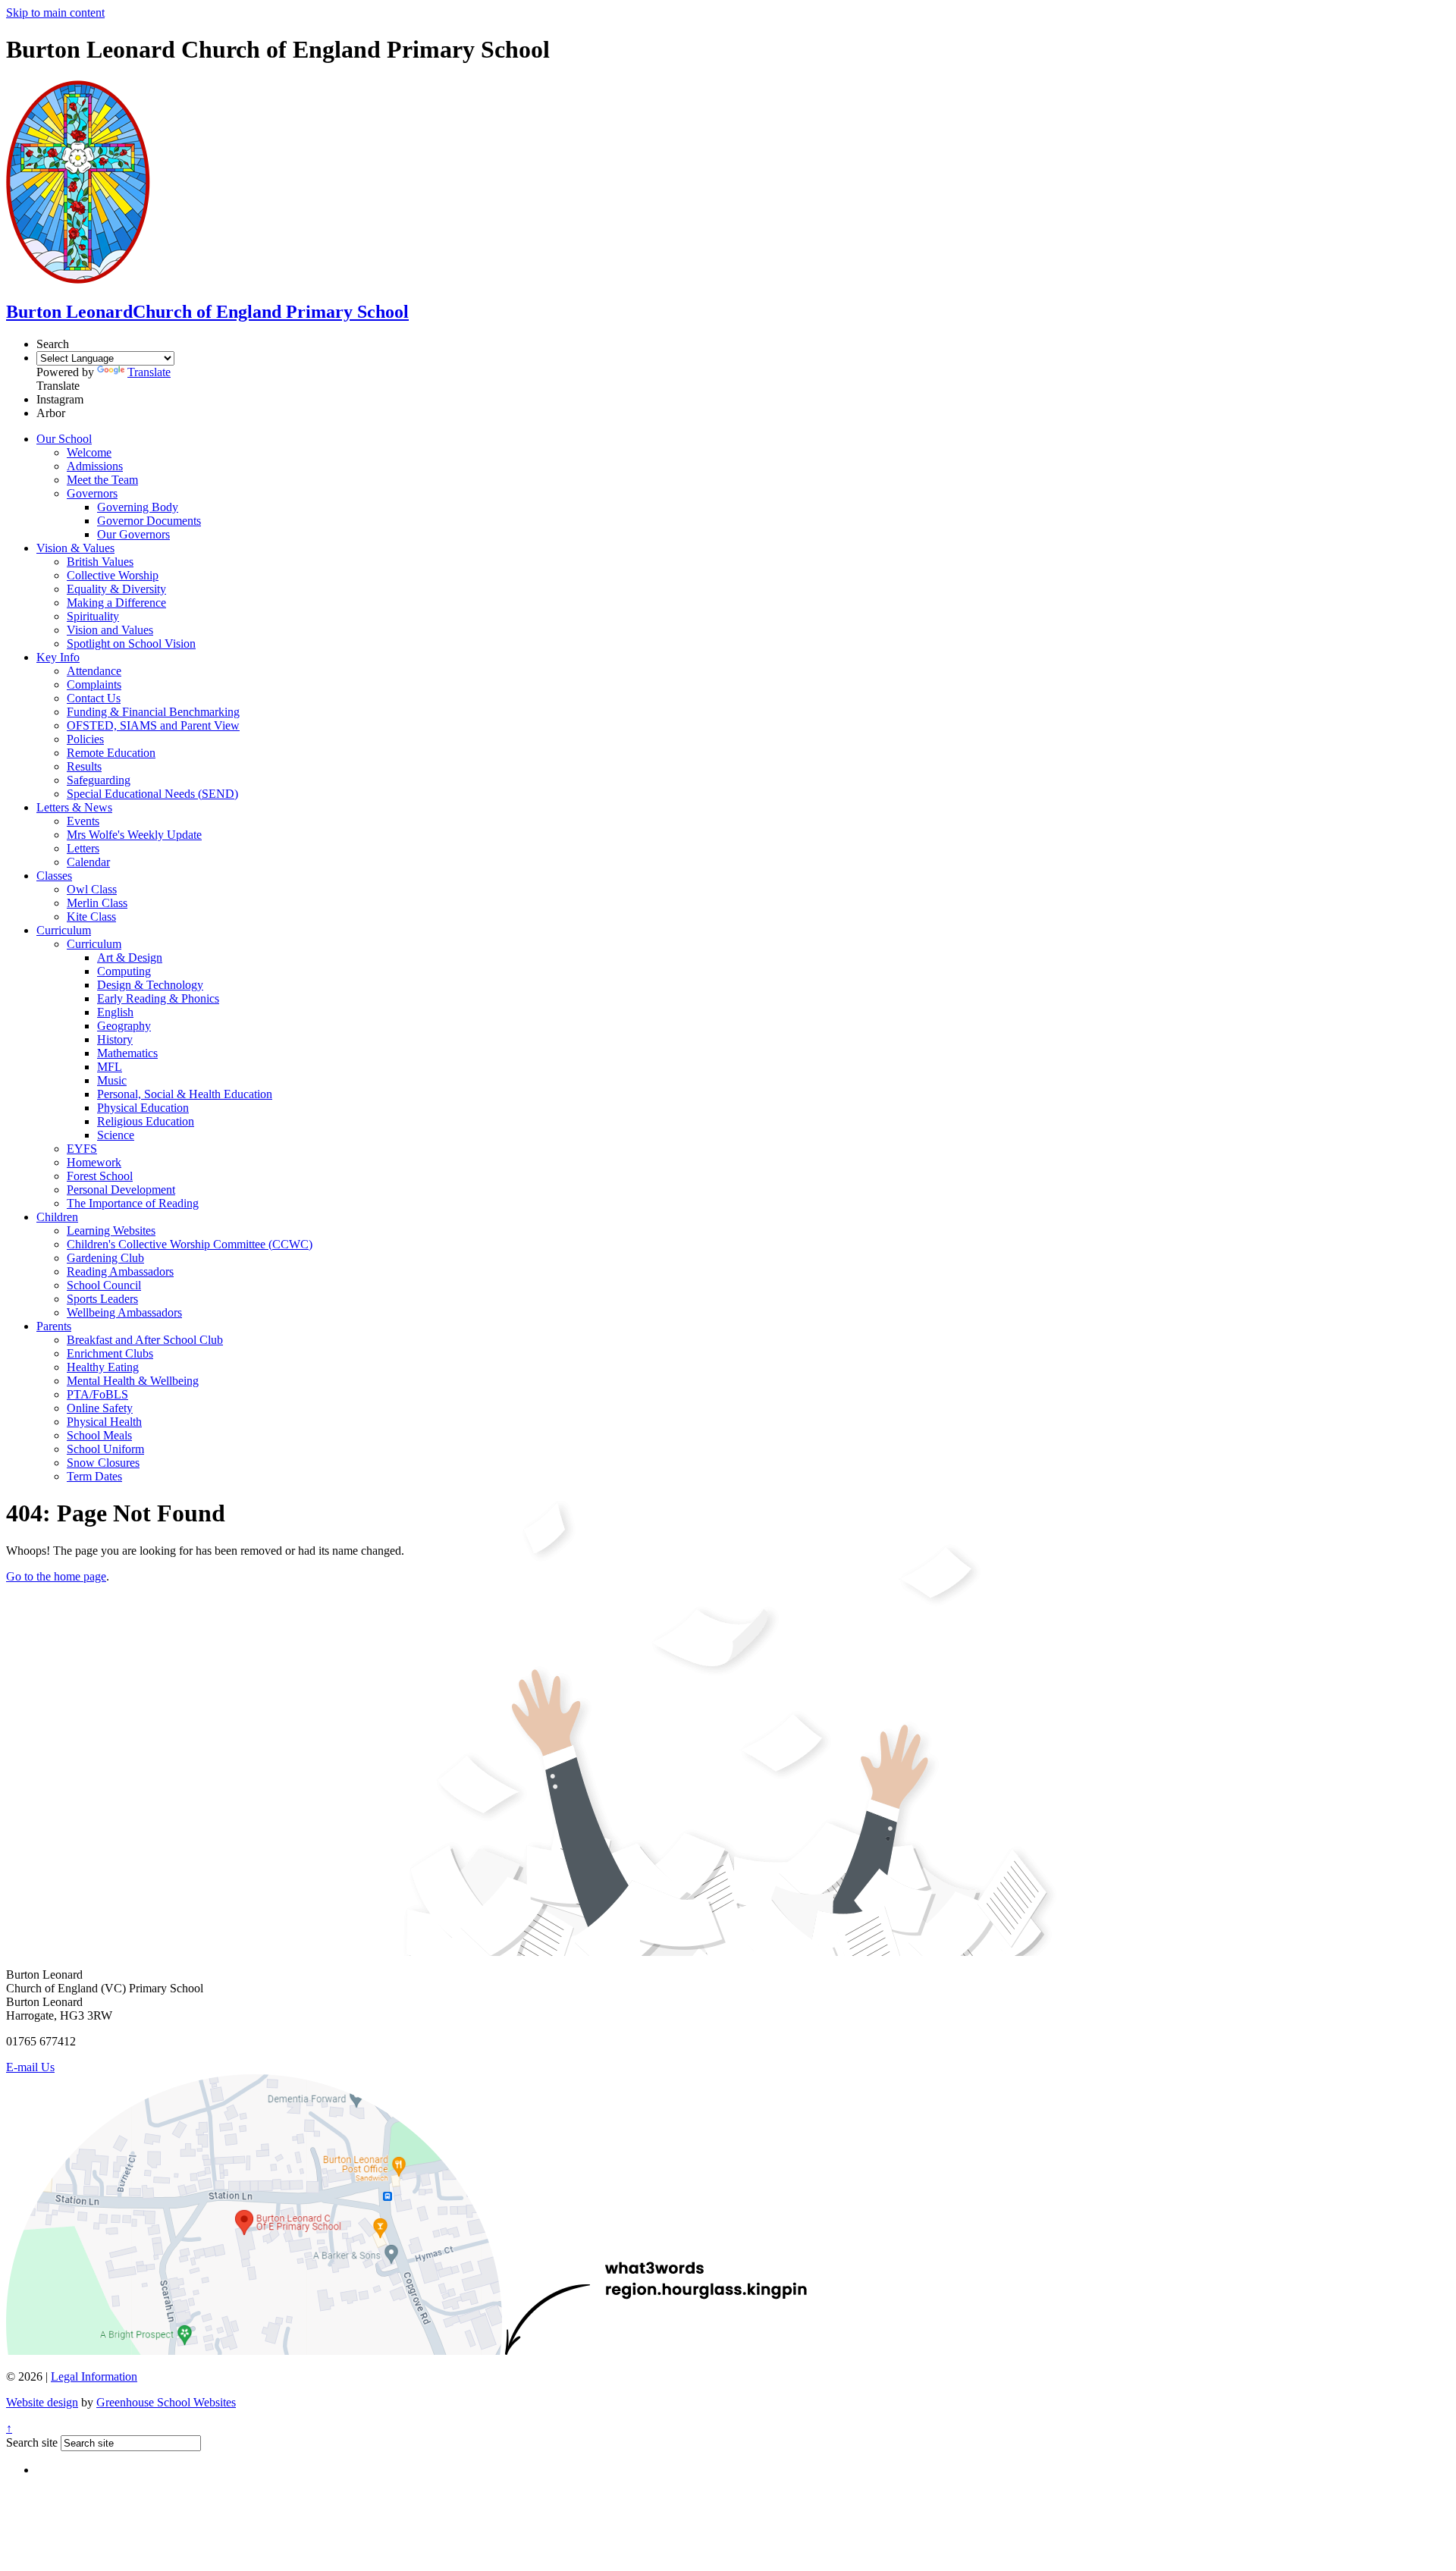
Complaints (94, 684)
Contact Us (94, 698)
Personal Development (121, 1190)
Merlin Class (97, 903)
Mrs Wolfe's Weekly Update (134, 835)
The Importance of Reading (133, 1203)
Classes (54, 876)
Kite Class (91, 917)
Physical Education (143, 1108)
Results (84, 766)
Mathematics (127, 1053)
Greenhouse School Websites (166, 2402)
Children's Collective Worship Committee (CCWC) (190, 1244)
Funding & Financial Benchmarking (153, 712)
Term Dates (94, 1476)
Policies (85, 739)
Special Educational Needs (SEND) (152, 794)
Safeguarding (99, 780)
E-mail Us (30, 2067)
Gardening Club (105, 1258)
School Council (104, 1285)
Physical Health (104, 1422)
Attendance (94, 671)
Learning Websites (111, 1231)
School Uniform (105, 1449)
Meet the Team (102, 480)
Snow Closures (103, 1463)
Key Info (58, 657)
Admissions (95, 466)
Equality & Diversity (116, 589)
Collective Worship (113, 575)
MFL (110, 1067)
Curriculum (64, 930)
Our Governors (133, 534)
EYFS (82, 1149)
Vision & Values (75, 548)
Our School (64, 439)
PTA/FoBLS (97, 1394)
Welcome (89, 452)
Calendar (88, 862)
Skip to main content (55, 13)
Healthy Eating (103, 1367)
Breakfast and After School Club (145, 1340)
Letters (83, 848)
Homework (94, 1162)
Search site (32, 2442)
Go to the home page (56, 1576)
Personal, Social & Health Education (185, 1094)
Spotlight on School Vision (131, 644)
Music (112, 1080)
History (115, 1039)
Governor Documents (149, 521)
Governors (92, 493)
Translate (149, 372)
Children (57, 1217)
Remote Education (111, 753)
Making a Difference (116, 603)
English (115, 1012)
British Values (100, 562)
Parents (54, 1326)
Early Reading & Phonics (158, 998)
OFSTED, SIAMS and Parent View (153, 725)
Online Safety (100, 1408)
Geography (124, 1026)
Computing (124, 971)
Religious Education (146, 1121)
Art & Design (130, 957)
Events (83, 821)
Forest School (100, 1176)
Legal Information (94, 2376)
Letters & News (74, 807)
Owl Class (92, 889)
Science (116, 1135)
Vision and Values (110, 630)
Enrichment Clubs (110, 1353)
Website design (42, 2402)
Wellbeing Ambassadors (124, 1312)
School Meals (99, 1435)
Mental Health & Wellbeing (133, 1381)
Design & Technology (150, 985)
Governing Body (138, 507)
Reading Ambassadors (120, 1271)
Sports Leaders (102, 1299)
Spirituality (93, 616)
